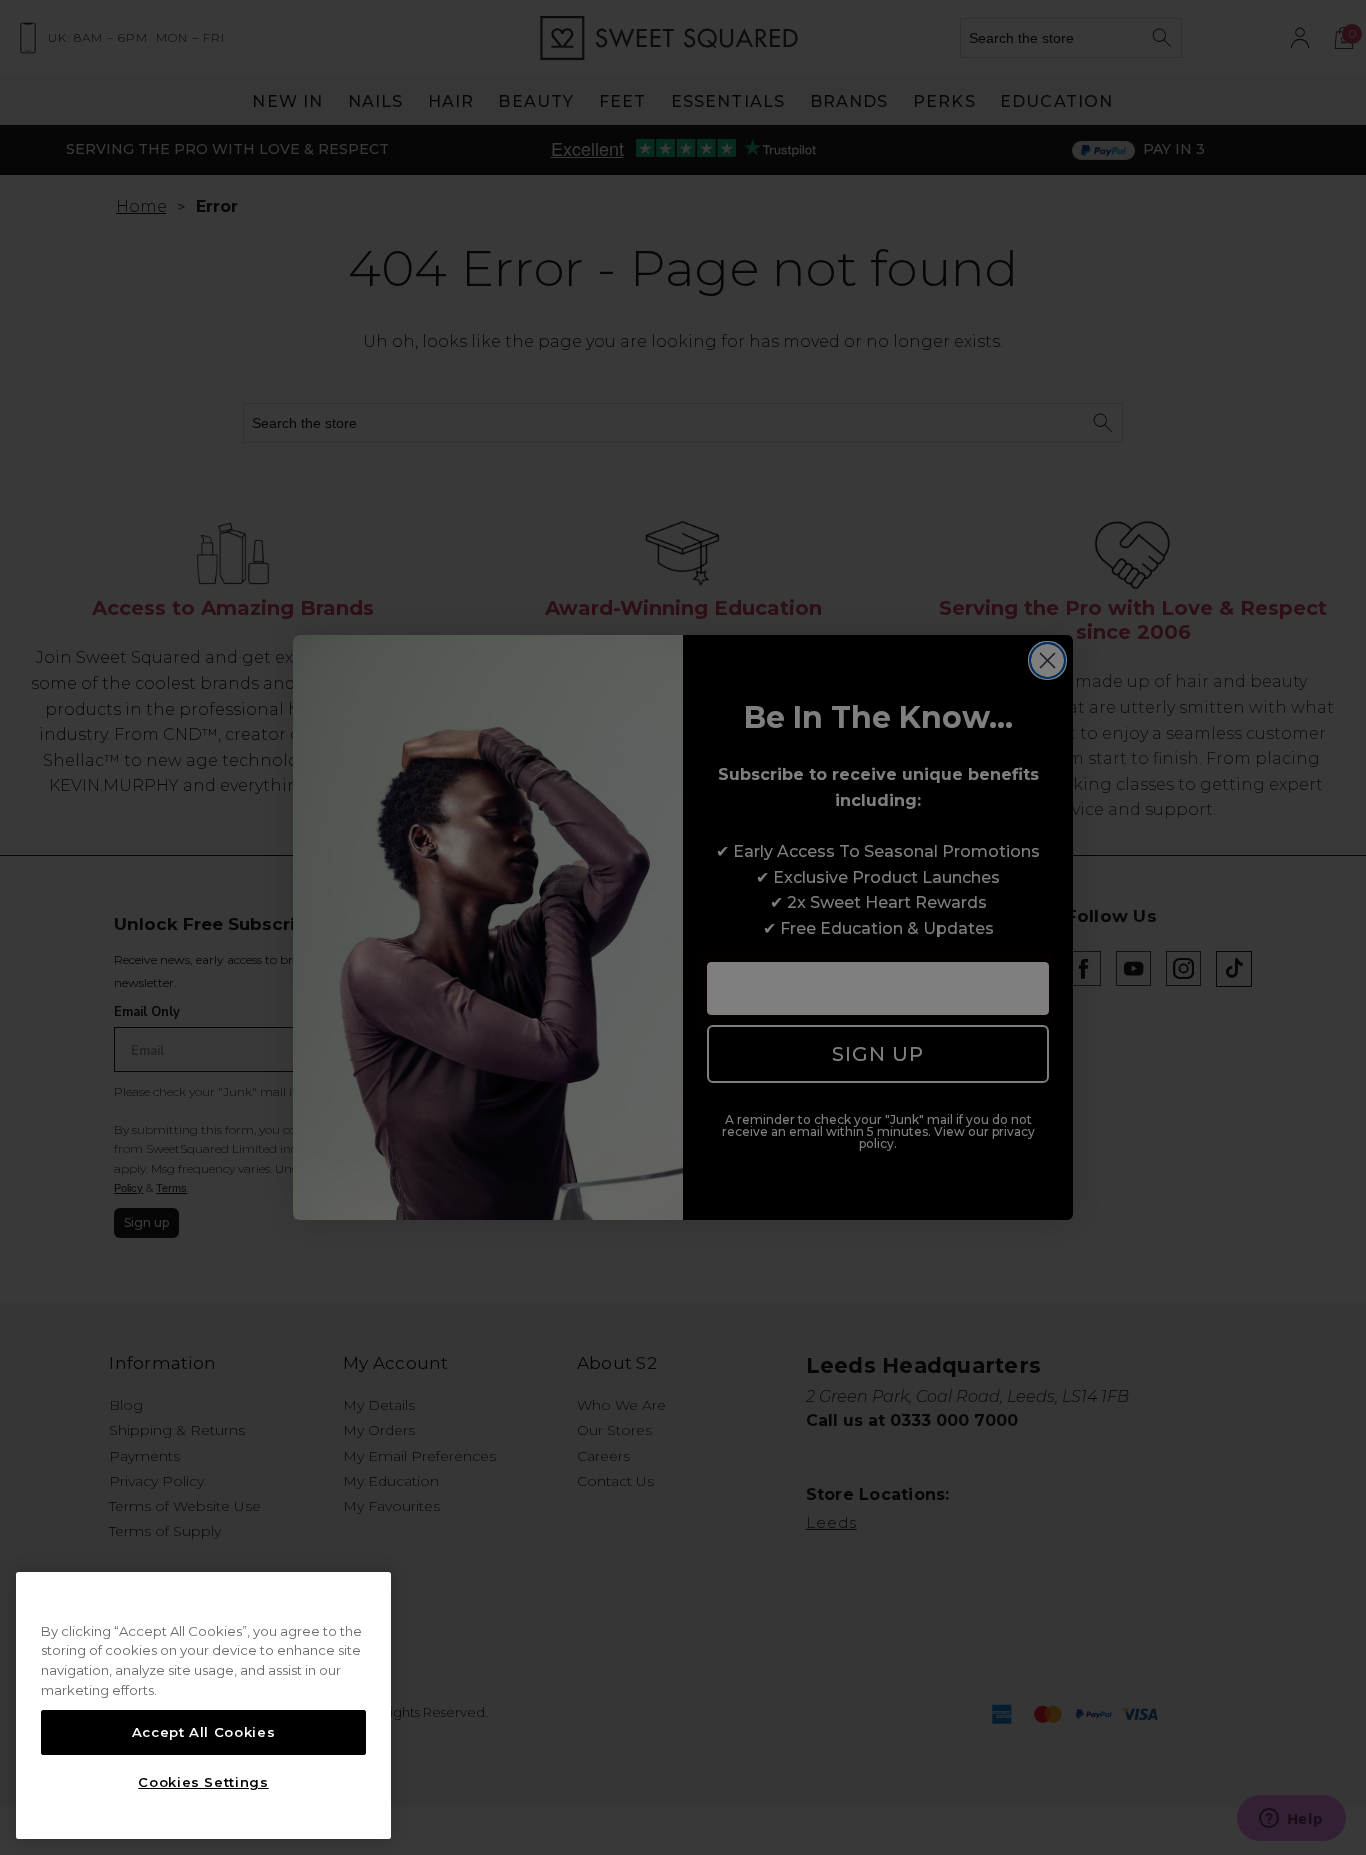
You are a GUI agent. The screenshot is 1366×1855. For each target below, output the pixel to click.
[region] (203, 1706)
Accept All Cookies (204, 1732)
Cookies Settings (203, 1782)
